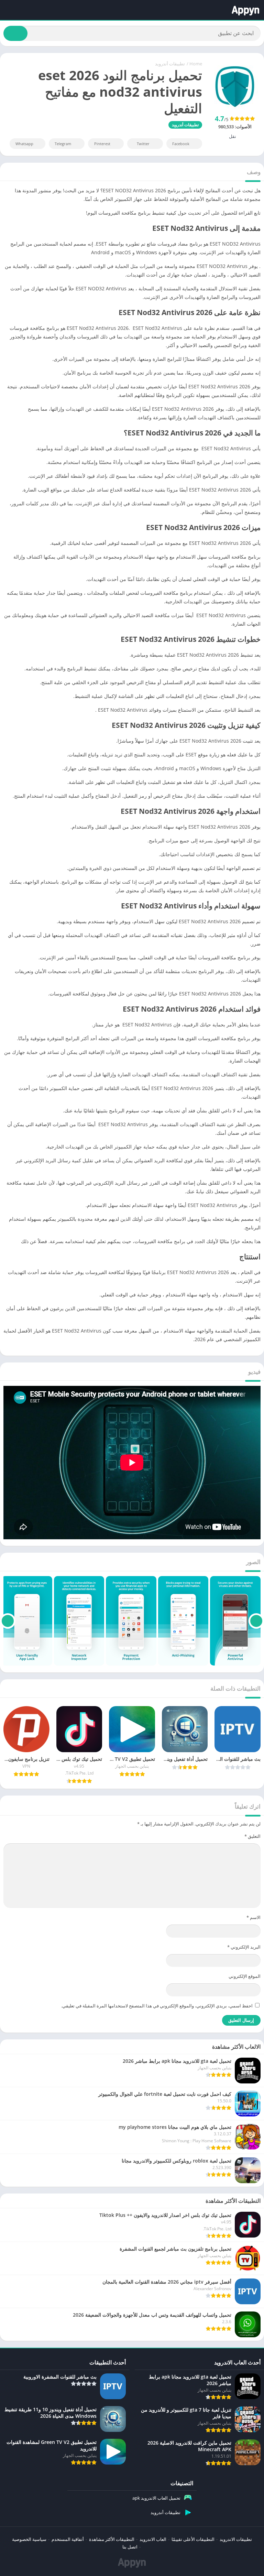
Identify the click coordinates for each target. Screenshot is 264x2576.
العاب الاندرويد (153, 2539)
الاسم (254, 1917)
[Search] (15, 33)
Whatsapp (24, 144)
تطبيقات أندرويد (170, 64)
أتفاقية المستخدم (68, 2539)
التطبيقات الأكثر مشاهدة (112, 2539)
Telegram (63, 144)
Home (196, 64)
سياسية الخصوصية (29, 2539)
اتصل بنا (130, 2547)
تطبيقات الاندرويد (236, 2539)
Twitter (143, 144)
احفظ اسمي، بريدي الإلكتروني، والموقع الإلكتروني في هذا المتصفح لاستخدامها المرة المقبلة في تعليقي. (157, 2006)
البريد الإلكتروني (244, 1947)
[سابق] (256, 1621)
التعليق (252, 1836)
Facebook (181, 144)
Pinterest (102, 144)
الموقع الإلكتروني (245, 1976)
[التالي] (8, 1621)
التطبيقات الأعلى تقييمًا (193, 2539)
